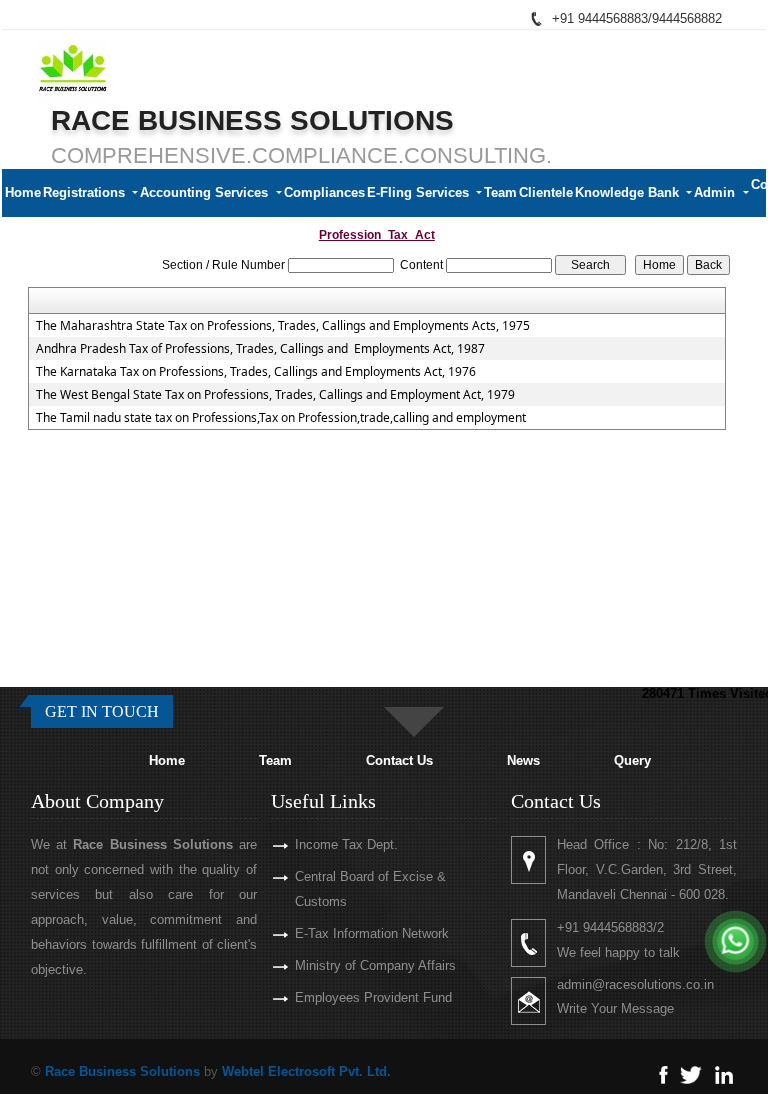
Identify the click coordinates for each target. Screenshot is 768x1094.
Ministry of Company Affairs (375, 965)
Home (23, 192)
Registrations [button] (86, 192)
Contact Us (399, 760)
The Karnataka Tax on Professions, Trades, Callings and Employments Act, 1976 (256, 372)
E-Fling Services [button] (420, 192)
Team (500, 192)
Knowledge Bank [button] (629, 192)
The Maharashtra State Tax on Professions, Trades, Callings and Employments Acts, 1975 (283, 326)
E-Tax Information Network (372, 933)
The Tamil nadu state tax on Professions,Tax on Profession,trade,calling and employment (281, 418)
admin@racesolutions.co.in (635, 984)
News (523, 760)
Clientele (546, 192)
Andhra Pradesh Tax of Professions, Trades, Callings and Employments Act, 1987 (260, 349)
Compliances (324, 192)
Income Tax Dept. (346, 844)
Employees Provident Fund (373, 997)
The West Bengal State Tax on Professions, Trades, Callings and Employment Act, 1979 (275, 395)
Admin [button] (716, 192)
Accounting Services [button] (206, 192)
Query (632, 760)
